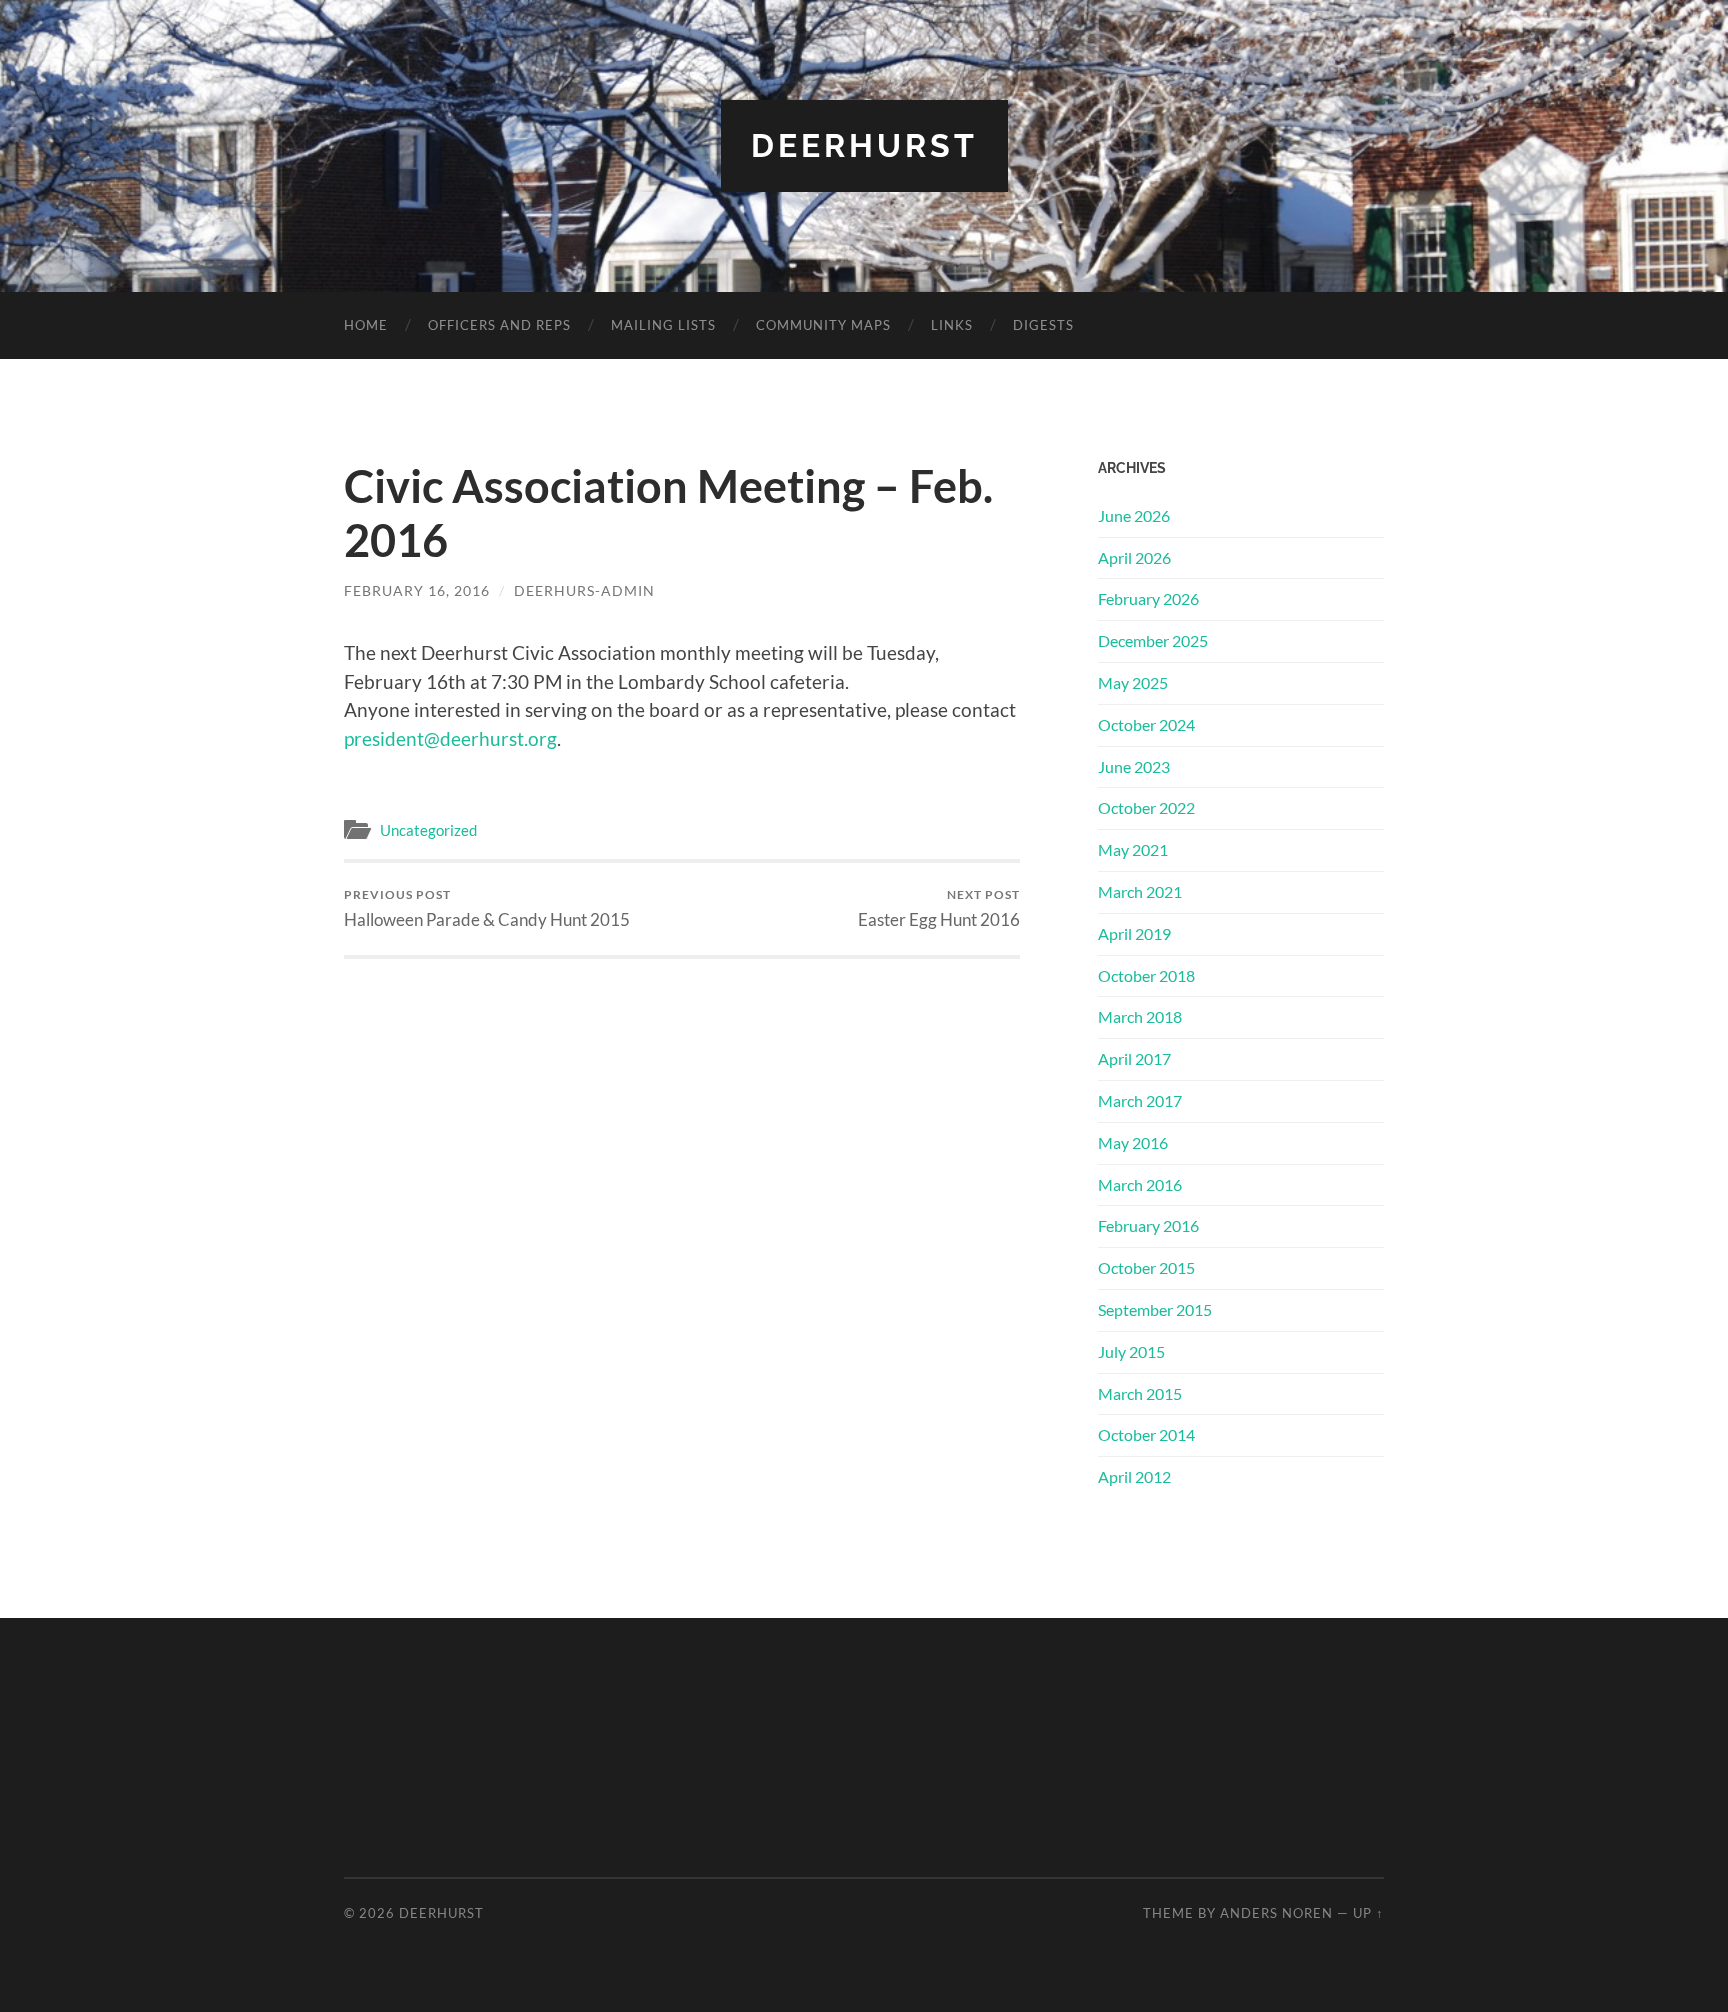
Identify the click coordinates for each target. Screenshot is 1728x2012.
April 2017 (1134, 1058)
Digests (1043, 325)
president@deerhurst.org (450, 738)
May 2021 (1133, 849)
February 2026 (1148, 598)
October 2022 (1146, 807)
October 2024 (1146, 724)
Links (952, 325)
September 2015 (1155, 1309)
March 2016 (1140, 1184)
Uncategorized (428, 830)
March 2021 (1140, 891)
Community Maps (823, 325)
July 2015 (1131, 1351)
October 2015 (1146, 1267)
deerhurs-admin (584, 590)
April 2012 (1134, 1476)
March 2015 (1140, 1393)
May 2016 (1133, 1142)
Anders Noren (1276, 1913)
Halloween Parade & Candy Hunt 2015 (487, 908)
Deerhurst (864, 145)
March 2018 (1140, 1016)
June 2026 (1134, 515)
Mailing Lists (663, 325)
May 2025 (1133, 682)
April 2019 (1134, 933)
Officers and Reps (499, 325)
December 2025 (1153, 640)
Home (366, 325)
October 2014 (1146, 1434)
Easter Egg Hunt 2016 (939, 908)
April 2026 (1134, 557)
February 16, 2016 (417, 590)
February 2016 (1148, 1225)
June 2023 (1134, 766)
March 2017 (1140, 1100)
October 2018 (1146, 975)
